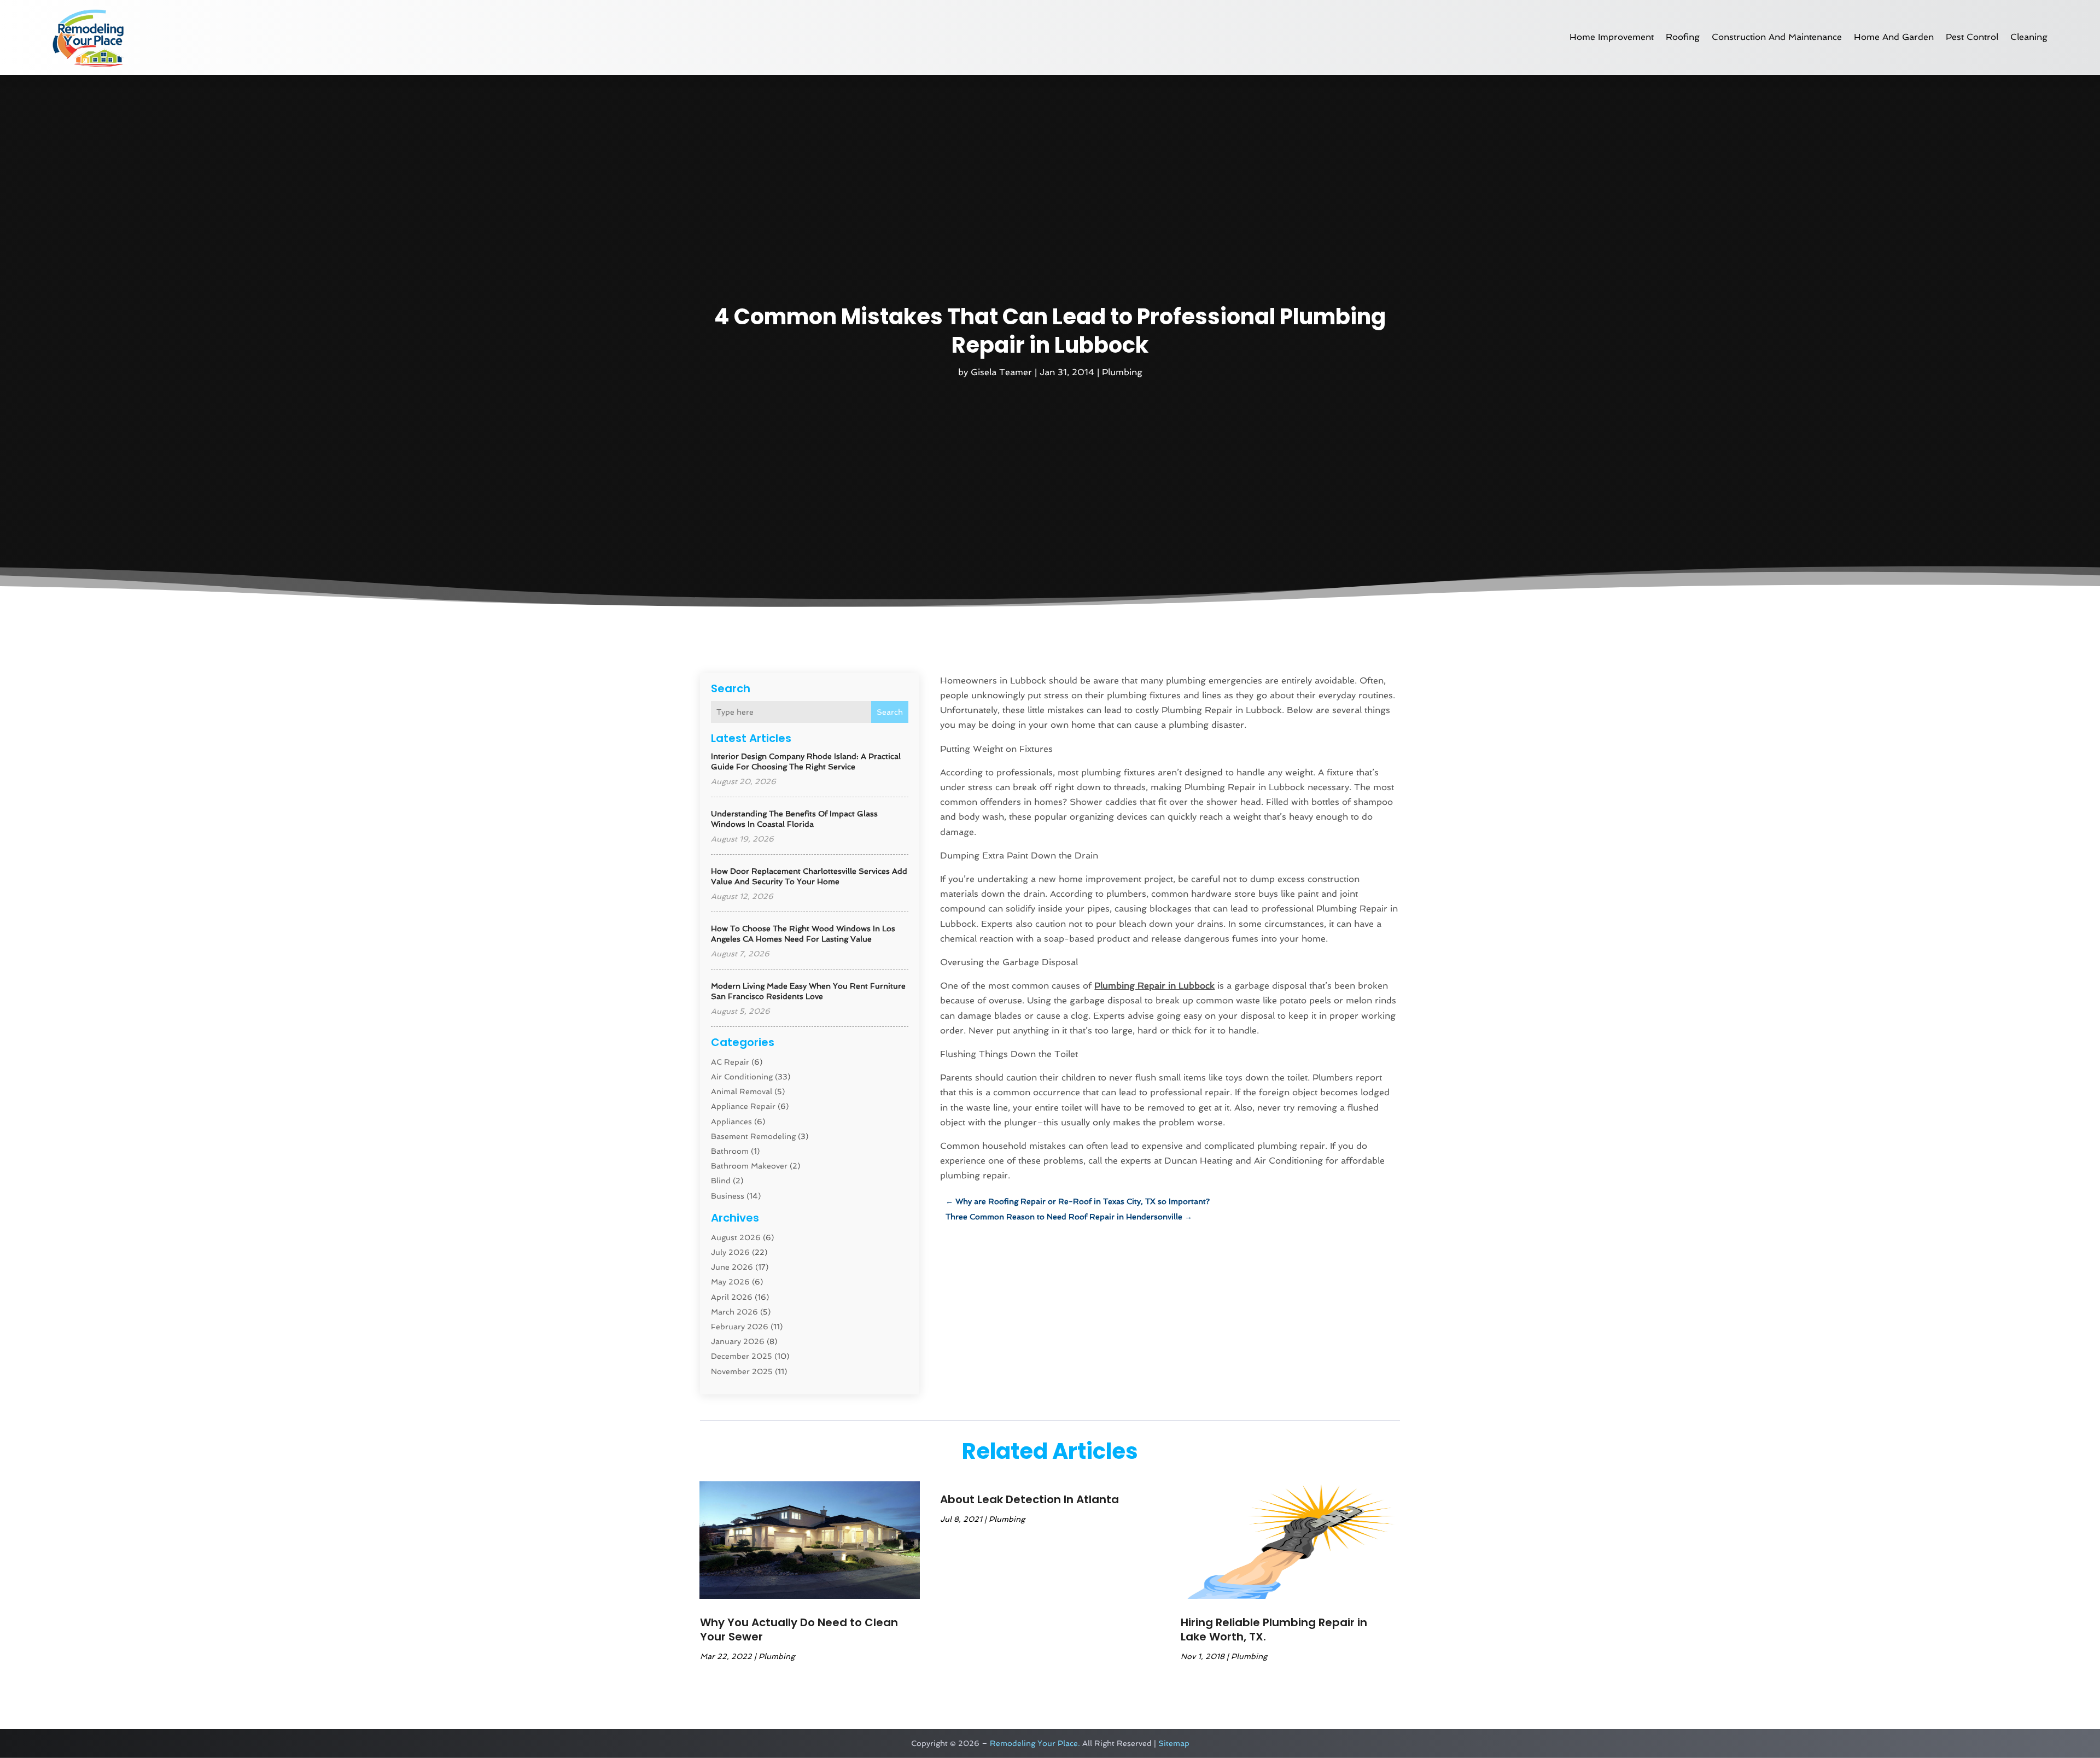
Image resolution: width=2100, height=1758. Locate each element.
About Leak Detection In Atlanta (1029, 1499)
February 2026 (740, 1327)
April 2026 (732, 1297)
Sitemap (1174, 1743)
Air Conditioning (742, 1077)
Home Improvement (1612, 37)
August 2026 (736, 1237)
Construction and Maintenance (1777, 37)
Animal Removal (742, 1091)
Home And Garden (1894, 37)
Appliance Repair (743, 1106)
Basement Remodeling (753, 1136)
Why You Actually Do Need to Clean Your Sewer (799, 1629)
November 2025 (742, 1371)
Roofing (1683, 37)
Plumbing (1122, 372)
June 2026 (732, 1267)
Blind (721, 1181)
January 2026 (738, 1341)
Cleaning (2029, 37)
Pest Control (1972, 37)
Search (890, 712)
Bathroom (730, 1151)
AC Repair (730, 1062)
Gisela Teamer (1001, 372)
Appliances (731, 1122)
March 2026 (734, 1312)
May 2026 (730, 1282)
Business (728, 1196)
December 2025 (742, 1356)
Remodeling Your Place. (1035, 1743)
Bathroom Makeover (749, 1166)
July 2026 (730, 1252)
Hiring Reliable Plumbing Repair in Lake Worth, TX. (1274, 1629)
